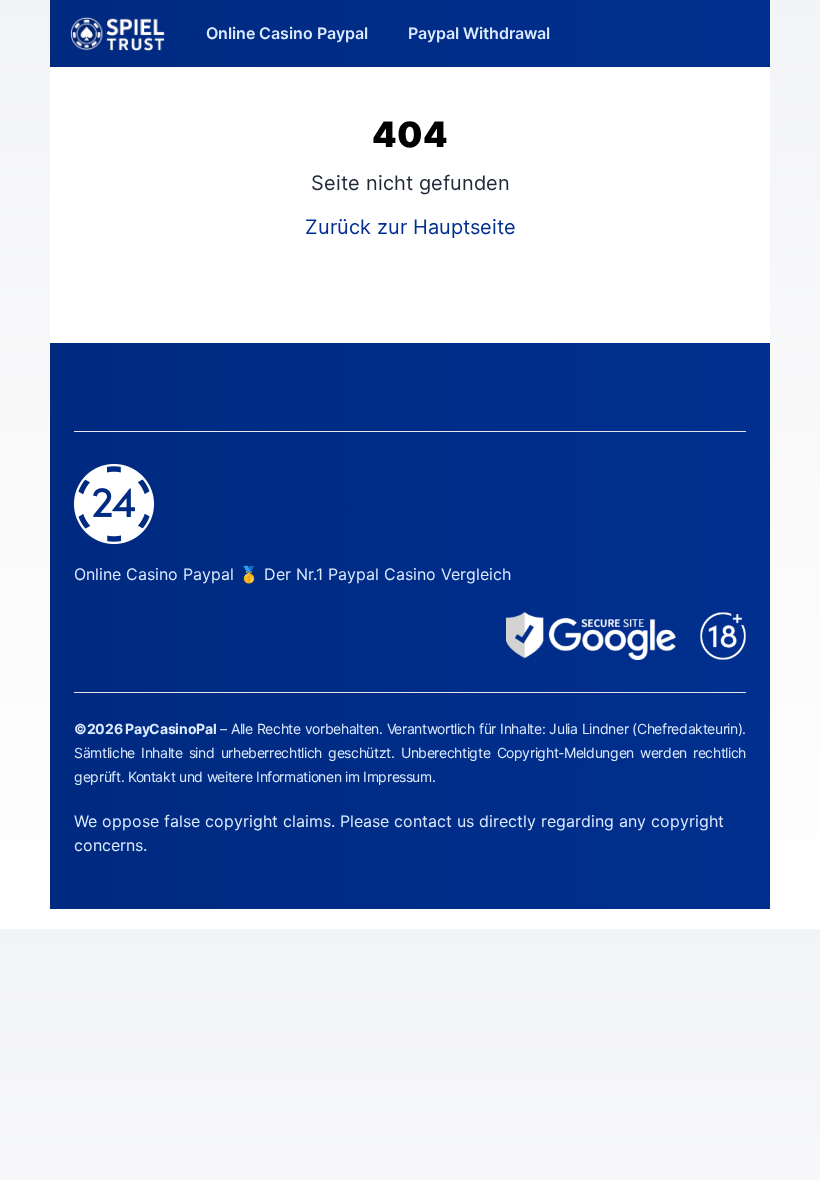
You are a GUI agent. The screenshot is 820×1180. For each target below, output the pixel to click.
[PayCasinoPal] (118, 33)
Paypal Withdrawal (479, 33)
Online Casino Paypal (287, 33)
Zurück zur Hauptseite (410, 227)
